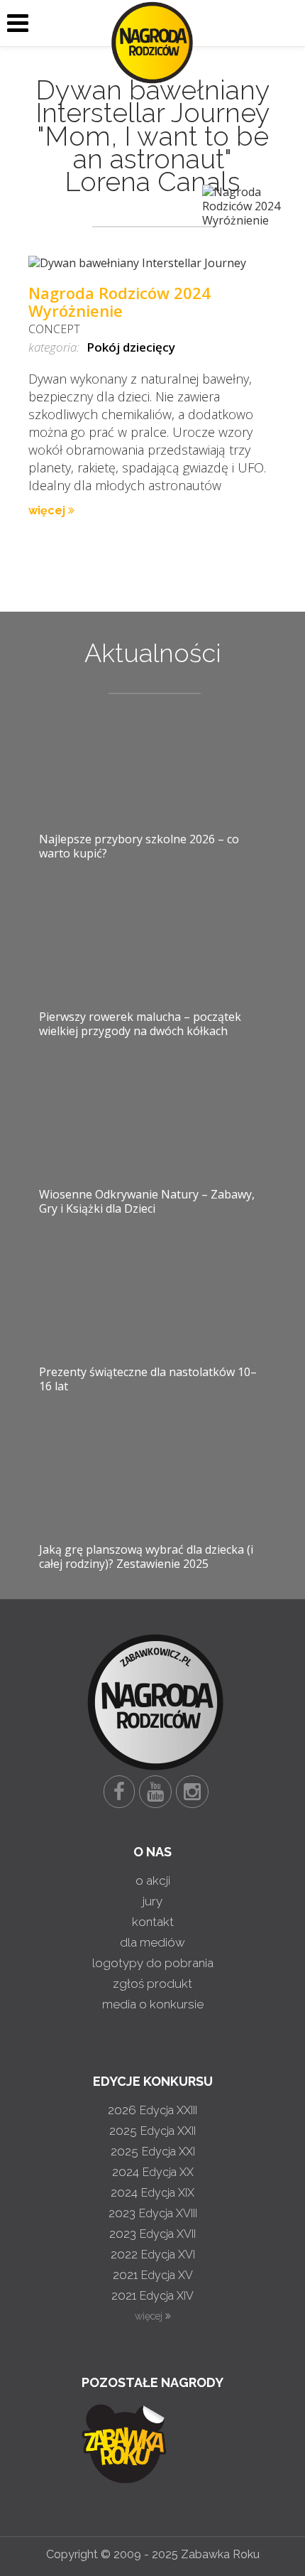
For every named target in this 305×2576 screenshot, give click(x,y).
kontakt (153, 1922)
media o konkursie (153, 2004)
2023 (153, 2213)
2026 (152, 2110)
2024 (153, 2172)
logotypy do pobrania (153, 1963)
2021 (153, 2275)
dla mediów (152, 1942)
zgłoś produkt (152, 1984)
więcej (48, 510)
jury (152, 1901)
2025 (152, 2131)
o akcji (153, 1880)
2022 (153, 2254)
